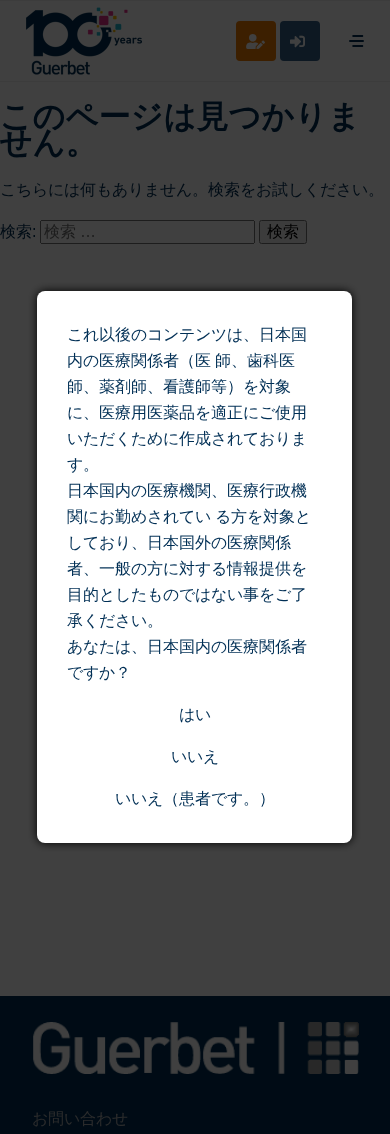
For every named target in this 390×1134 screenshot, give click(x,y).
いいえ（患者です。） (195, 798)
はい (195, 714)
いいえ (195, 756)
